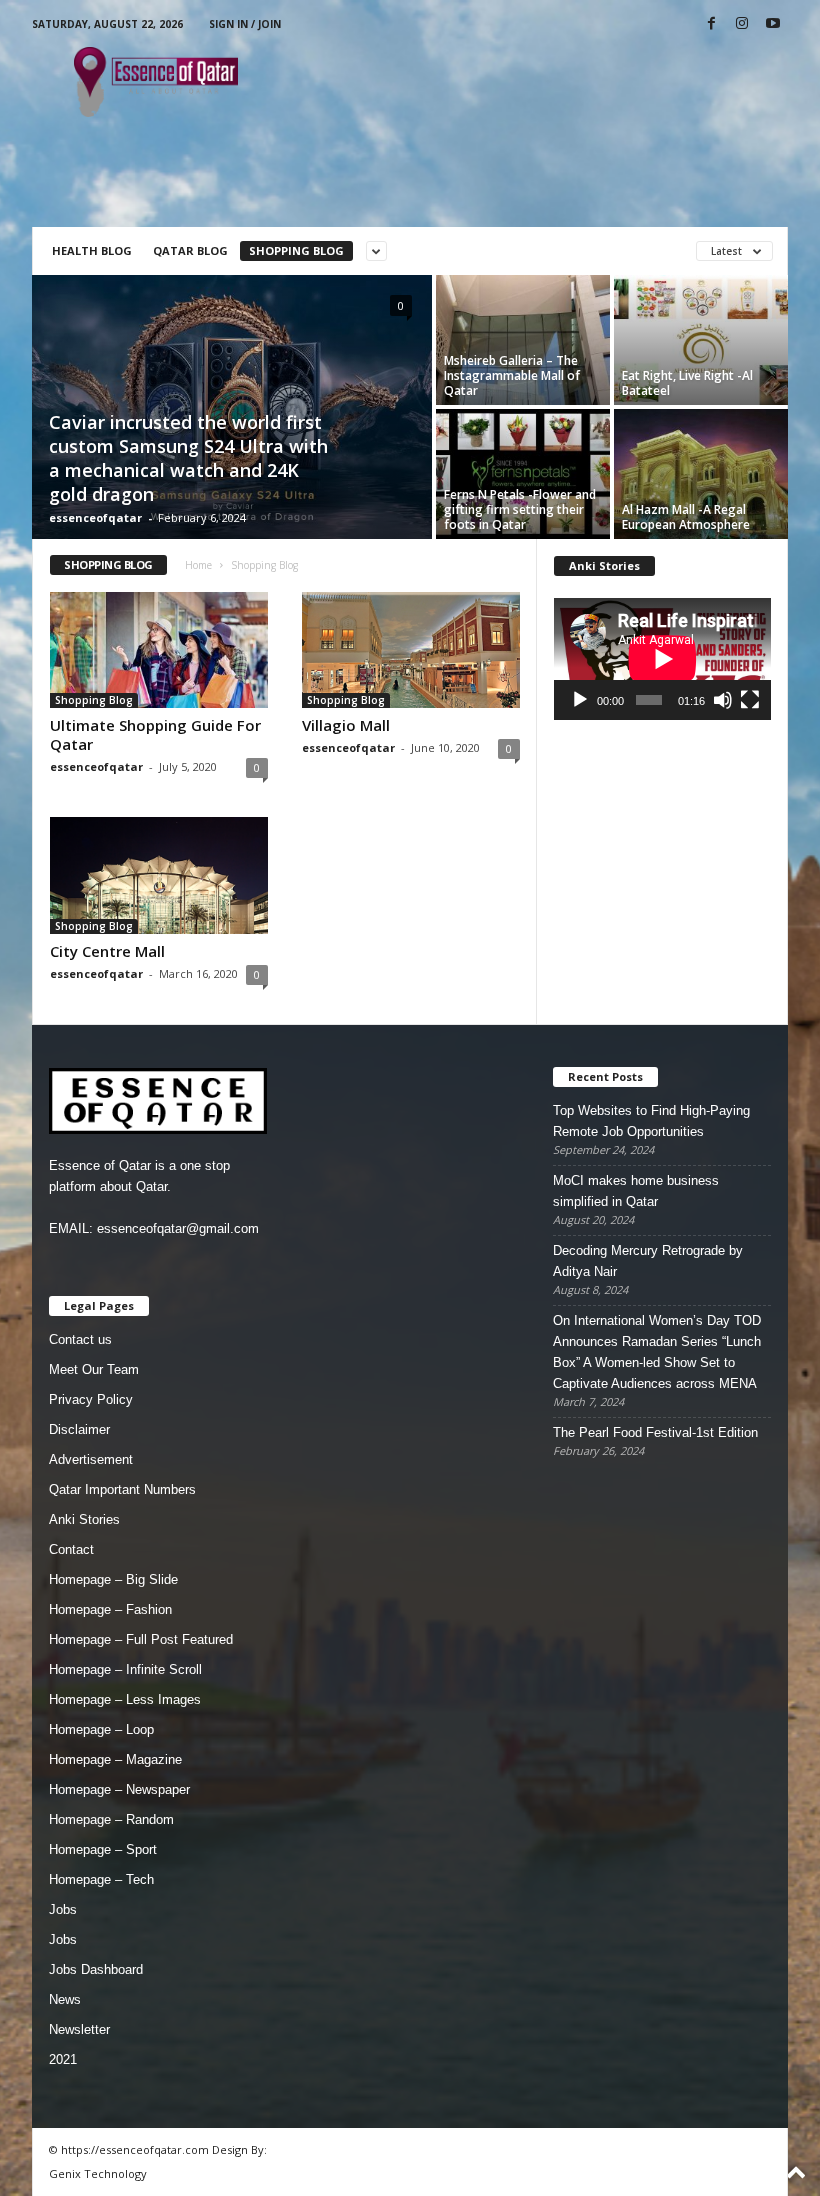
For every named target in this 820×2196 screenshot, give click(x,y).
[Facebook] (711, 24)
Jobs (63, 1909)
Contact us (80, 1339)
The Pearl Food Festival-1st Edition (655, 1432)
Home (198, 565)
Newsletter (79, 2029)
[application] (662, 659)
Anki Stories (84, 1519)
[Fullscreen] (750, 700)
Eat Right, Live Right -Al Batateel (687, 383)
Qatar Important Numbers (122, 1489)
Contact (71, 1549)
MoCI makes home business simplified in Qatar (636, 1191)
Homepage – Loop (101, 1729)
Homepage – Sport (103, 1849)
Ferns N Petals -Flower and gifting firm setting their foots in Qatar (520, 509)
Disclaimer (79, 1429)
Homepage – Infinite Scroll (125, 1669)
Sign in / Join (245, 24)
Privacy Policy (91, 1399)
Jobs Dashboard (96, 1969)
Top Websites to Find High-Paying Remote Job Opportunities (651, 1121)
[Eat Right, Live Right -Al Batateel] (701, 340)
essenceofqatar (95, 517)
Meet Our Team (94, 1369)
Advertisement (91, 1459)
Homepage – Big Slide (113, 1579)
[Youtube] (773, 24)
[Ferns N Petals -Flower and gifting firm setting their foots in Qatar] (523, 474)
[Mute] (723, 700)
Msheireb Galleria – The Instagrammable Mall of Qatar (512, 375)
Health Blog (92, 250)
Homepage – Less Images (125, 1699)
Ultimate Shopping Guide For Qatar (155, 734)
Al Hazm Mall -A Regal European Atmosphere (686, 517)
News (65, 1999)
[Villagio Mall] (411, 650)
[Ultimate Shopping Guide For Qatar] (159, 650)
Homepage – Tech (101, 1879)
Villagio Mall (346, 725)
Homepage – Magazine (115, 1759)
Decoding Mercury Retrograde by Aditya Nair (648, 1261)
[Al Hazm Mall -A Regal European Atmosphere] (701, 474)
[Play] (580, 700)
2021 (63, 2059)
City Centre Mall (107, 951)
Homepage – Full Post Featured (141, 1639)
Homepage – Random (111, 1819)
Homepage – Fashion (110, 1609)
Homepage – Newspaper (119, 1789)
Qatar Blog (190, 250)
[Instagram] (742, 24)
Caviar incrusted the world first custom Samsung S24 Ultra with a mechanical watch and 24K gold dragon (188, 458)
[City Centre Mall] (159, 875)
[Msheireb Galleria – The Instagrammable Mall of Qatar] (523, 340)
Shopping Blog (296, 250)
